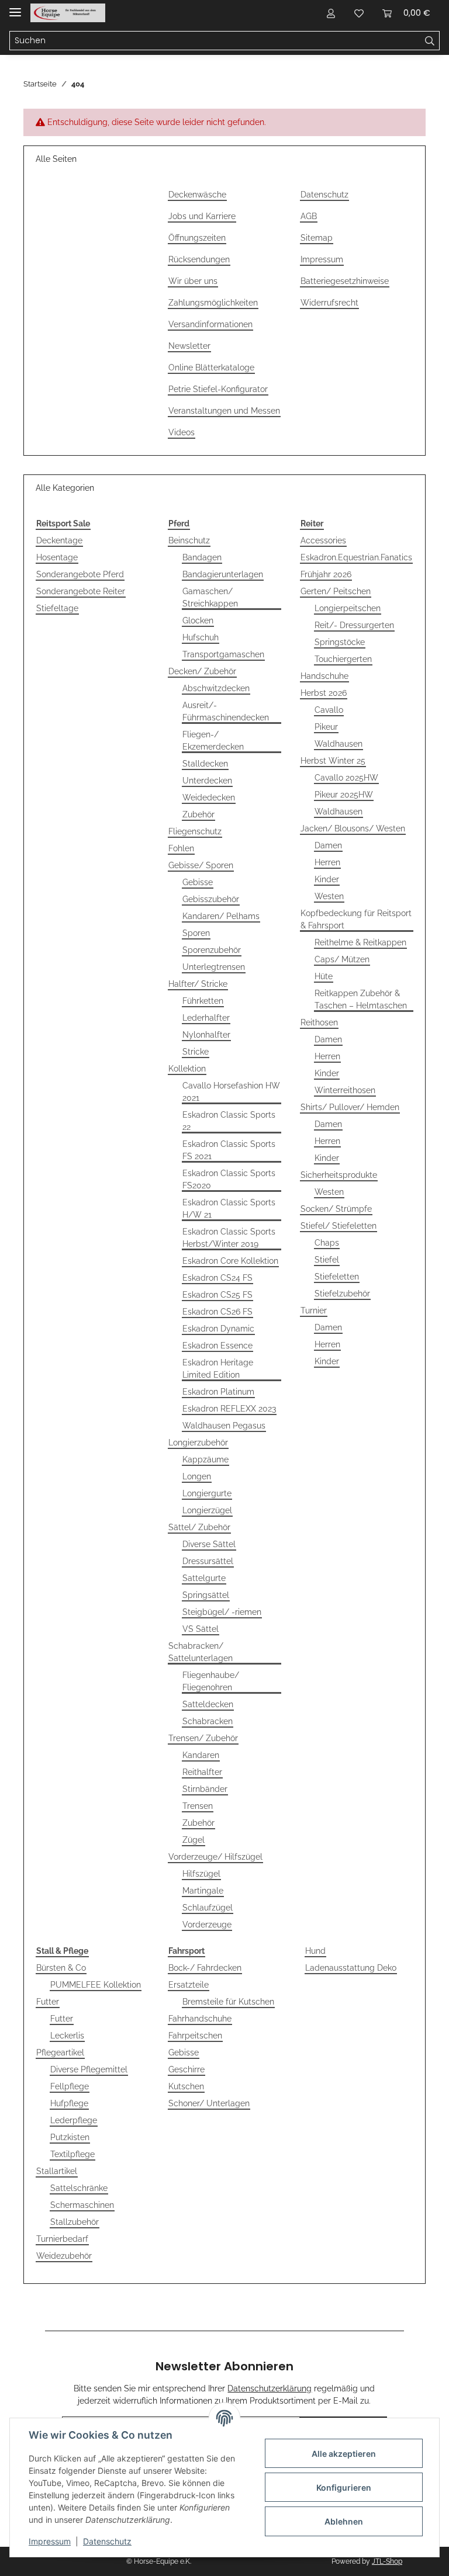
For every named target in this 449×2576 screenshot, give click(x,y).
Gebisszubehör (211, 899)
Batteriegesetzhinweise (345, 281)
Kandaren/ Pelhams (221, 916)
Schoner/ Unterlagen (209, 2103)
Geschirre (186, 2069)
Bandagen (202, 557)
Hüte (324, 976)
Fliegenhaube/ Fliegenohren (211, 1681)
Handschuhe (324, 676)
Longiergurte (207, 1493)
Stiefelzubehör (342, 1294)
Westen (329, 896)
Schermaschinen (82, 2205)
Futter (48, 2002)
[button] (331, 13)
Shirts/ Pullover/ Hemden (350, 1107)
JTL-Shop (387, 2561)
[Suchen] (430, 41)
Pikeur (326, 727)
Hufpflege (69, 2103)
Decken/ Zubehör (202, 671)
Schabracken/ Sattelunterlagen (201, 1652)
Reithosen (319, 1022)
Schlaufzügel (208, 1908)
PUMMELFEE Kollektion (96, 1985)
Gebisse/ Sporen (201, 865)
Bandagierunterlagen (223, 574)
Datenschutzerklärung (270, 2388)
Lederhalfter (206, 1018)
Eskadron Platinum (218, 1392)
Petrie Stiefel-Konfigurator (218, 389)
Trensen (198, 1806)
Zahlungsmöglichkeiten (213, 303)
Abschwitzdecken (216, 688)
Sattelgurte (204, 1578)
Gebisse (198, 882)
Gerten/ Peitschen (336, 591)
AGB (309, 216)
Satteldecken (208, 1704)
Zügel (194, 1840)
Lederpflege (74, 2120)
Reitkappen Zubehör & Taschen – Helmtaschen (361, 999)
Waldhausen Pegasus (224, 1426)
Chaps (327, 1243)
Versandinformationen (210, 324)
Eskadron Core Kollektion (230, 1261)
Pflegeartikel (60, 2053)
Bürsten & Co (61, 1968)
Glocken (198, 620)
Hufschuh (201, 637)
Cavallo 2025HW (346, 778)
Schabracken (208, 1721)
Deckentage (59, 540)
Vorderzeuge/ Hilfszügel (215, 1857)
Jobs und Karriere (202, 216)
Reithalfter (202, 1772)
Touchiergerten (343, 659)
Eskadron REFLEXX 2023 (229, 1409)
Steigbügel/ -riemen (222, 1612)
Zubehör (198, 814)
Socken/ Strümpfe (336, 1209)
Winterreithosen (345, 1090)
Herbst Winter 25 (333, 761)
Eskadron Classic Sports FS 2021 (229, 1150)
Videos (182, 432)
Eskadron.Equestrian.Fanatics (356, 557)
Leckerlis (67, 2036)
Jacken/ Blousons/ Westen (353, 828)
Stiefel (327, 1260)
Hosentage (57, 557)
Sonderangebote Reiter (81, 591)
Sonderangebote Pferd (80, 574)
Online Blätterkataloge (211, 367)
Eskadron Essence (217, 1346)
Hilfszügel (201, 1874)
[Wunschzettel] (359, 13)
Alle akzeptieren (344, 2454)
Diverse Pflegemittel (89, 2069)
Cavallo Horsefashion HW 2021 (231, 1092)
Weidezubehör (64, 2256)
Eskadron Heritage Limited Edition (218, 1369)
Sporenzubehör (212, 950)
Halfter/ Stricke (198, 984)
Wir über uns (193, 281)
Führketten (203, 1001)
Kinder (327, 879)
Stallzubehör (75, 2222)
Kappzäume (205, 1459)
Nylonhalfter (206, 1035)
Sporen (196, 933)
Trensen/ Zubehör (203, 1738)
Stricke (196, 1052)
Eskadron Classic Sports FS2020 (229, 1179)
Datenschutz (324, 195)
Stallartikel (57, 2171)
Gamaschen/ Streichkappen (210, 597)
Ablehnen (344, 2521)
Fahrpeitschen (195, 2036)
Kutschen (186, 2086)
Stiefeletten (337, 1277)
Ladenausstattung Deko (351, 1968)
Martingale (203, 1891)
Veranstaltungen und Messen (224, 411)
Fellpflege (70, 2086)
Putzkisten (70, 2137)
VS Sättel (201, 1629)
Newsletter (189, 346)
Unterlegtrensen (214, 967)
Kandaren (201, 1755)
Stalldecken (205, 764)
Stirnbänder (205, 1789)
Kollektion (187, 1069)
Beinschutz (189, 540)
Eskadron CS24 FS (217, 1278)
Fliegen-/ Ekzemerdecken (213, 741)
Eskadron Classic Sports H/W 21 (229, 1209)
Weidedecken (209, 798)
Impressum (322, 259)
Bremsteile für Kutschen (228, 2002)
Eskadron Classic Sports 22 (229, 1121)
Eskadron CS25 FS (217, 1295)
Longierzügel (207, 1510)
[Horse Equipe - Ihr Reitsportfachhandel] (68, 13)
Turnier (314, 1310)
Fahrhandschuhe (200, 2019)
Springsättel (206, 1595)
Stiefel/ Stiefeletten (339, 1226)
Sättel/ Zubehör (199, 1527)
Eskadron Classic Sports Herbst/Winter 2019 (229, 1238)
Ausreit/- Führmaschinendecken (226, 711)
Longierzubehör (198, 1443)
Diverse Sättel (209, 1544)
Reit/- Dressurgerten (354, 625)
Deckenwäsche (197, 195)
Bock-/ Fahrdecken (205, 1968)
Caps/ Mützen (342, 959)
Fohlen (181, 848)
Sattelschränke (79, 2188)
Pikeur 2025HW (344, 795)
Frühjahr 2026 (326, 574)
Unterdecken (207, 781)
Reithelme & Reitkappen (360, 942)
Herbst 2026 (324, 693)
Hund (315, 1951)
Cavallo (329, 710)
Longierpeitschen (348, 608)
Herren (327, 862)
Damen (328, 845)
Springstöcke (340, 642)
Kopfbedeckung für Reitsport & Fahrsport (356, 919)
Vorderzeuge (207, 1925)
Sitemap (317, 238)
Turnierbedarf (62, 2239)
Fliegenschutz (195, 831)
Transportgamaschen (223, 654)
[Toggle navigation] (15, 7)
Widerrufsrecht (329, 303)
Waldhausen (339, 744)
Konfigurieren (344, 2487)
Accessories (323, 540)
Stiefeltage (57, 608)
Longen (197, 1476)
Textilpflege (72, 2154)
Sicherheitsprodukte (339, 1175)
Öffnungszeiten (197, 238)
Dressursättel (208, 1561)
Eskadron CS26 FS (217, 1312)
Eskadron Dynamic (218, 1329)
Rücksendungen (199, 259)
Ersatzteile (189, 1985)
